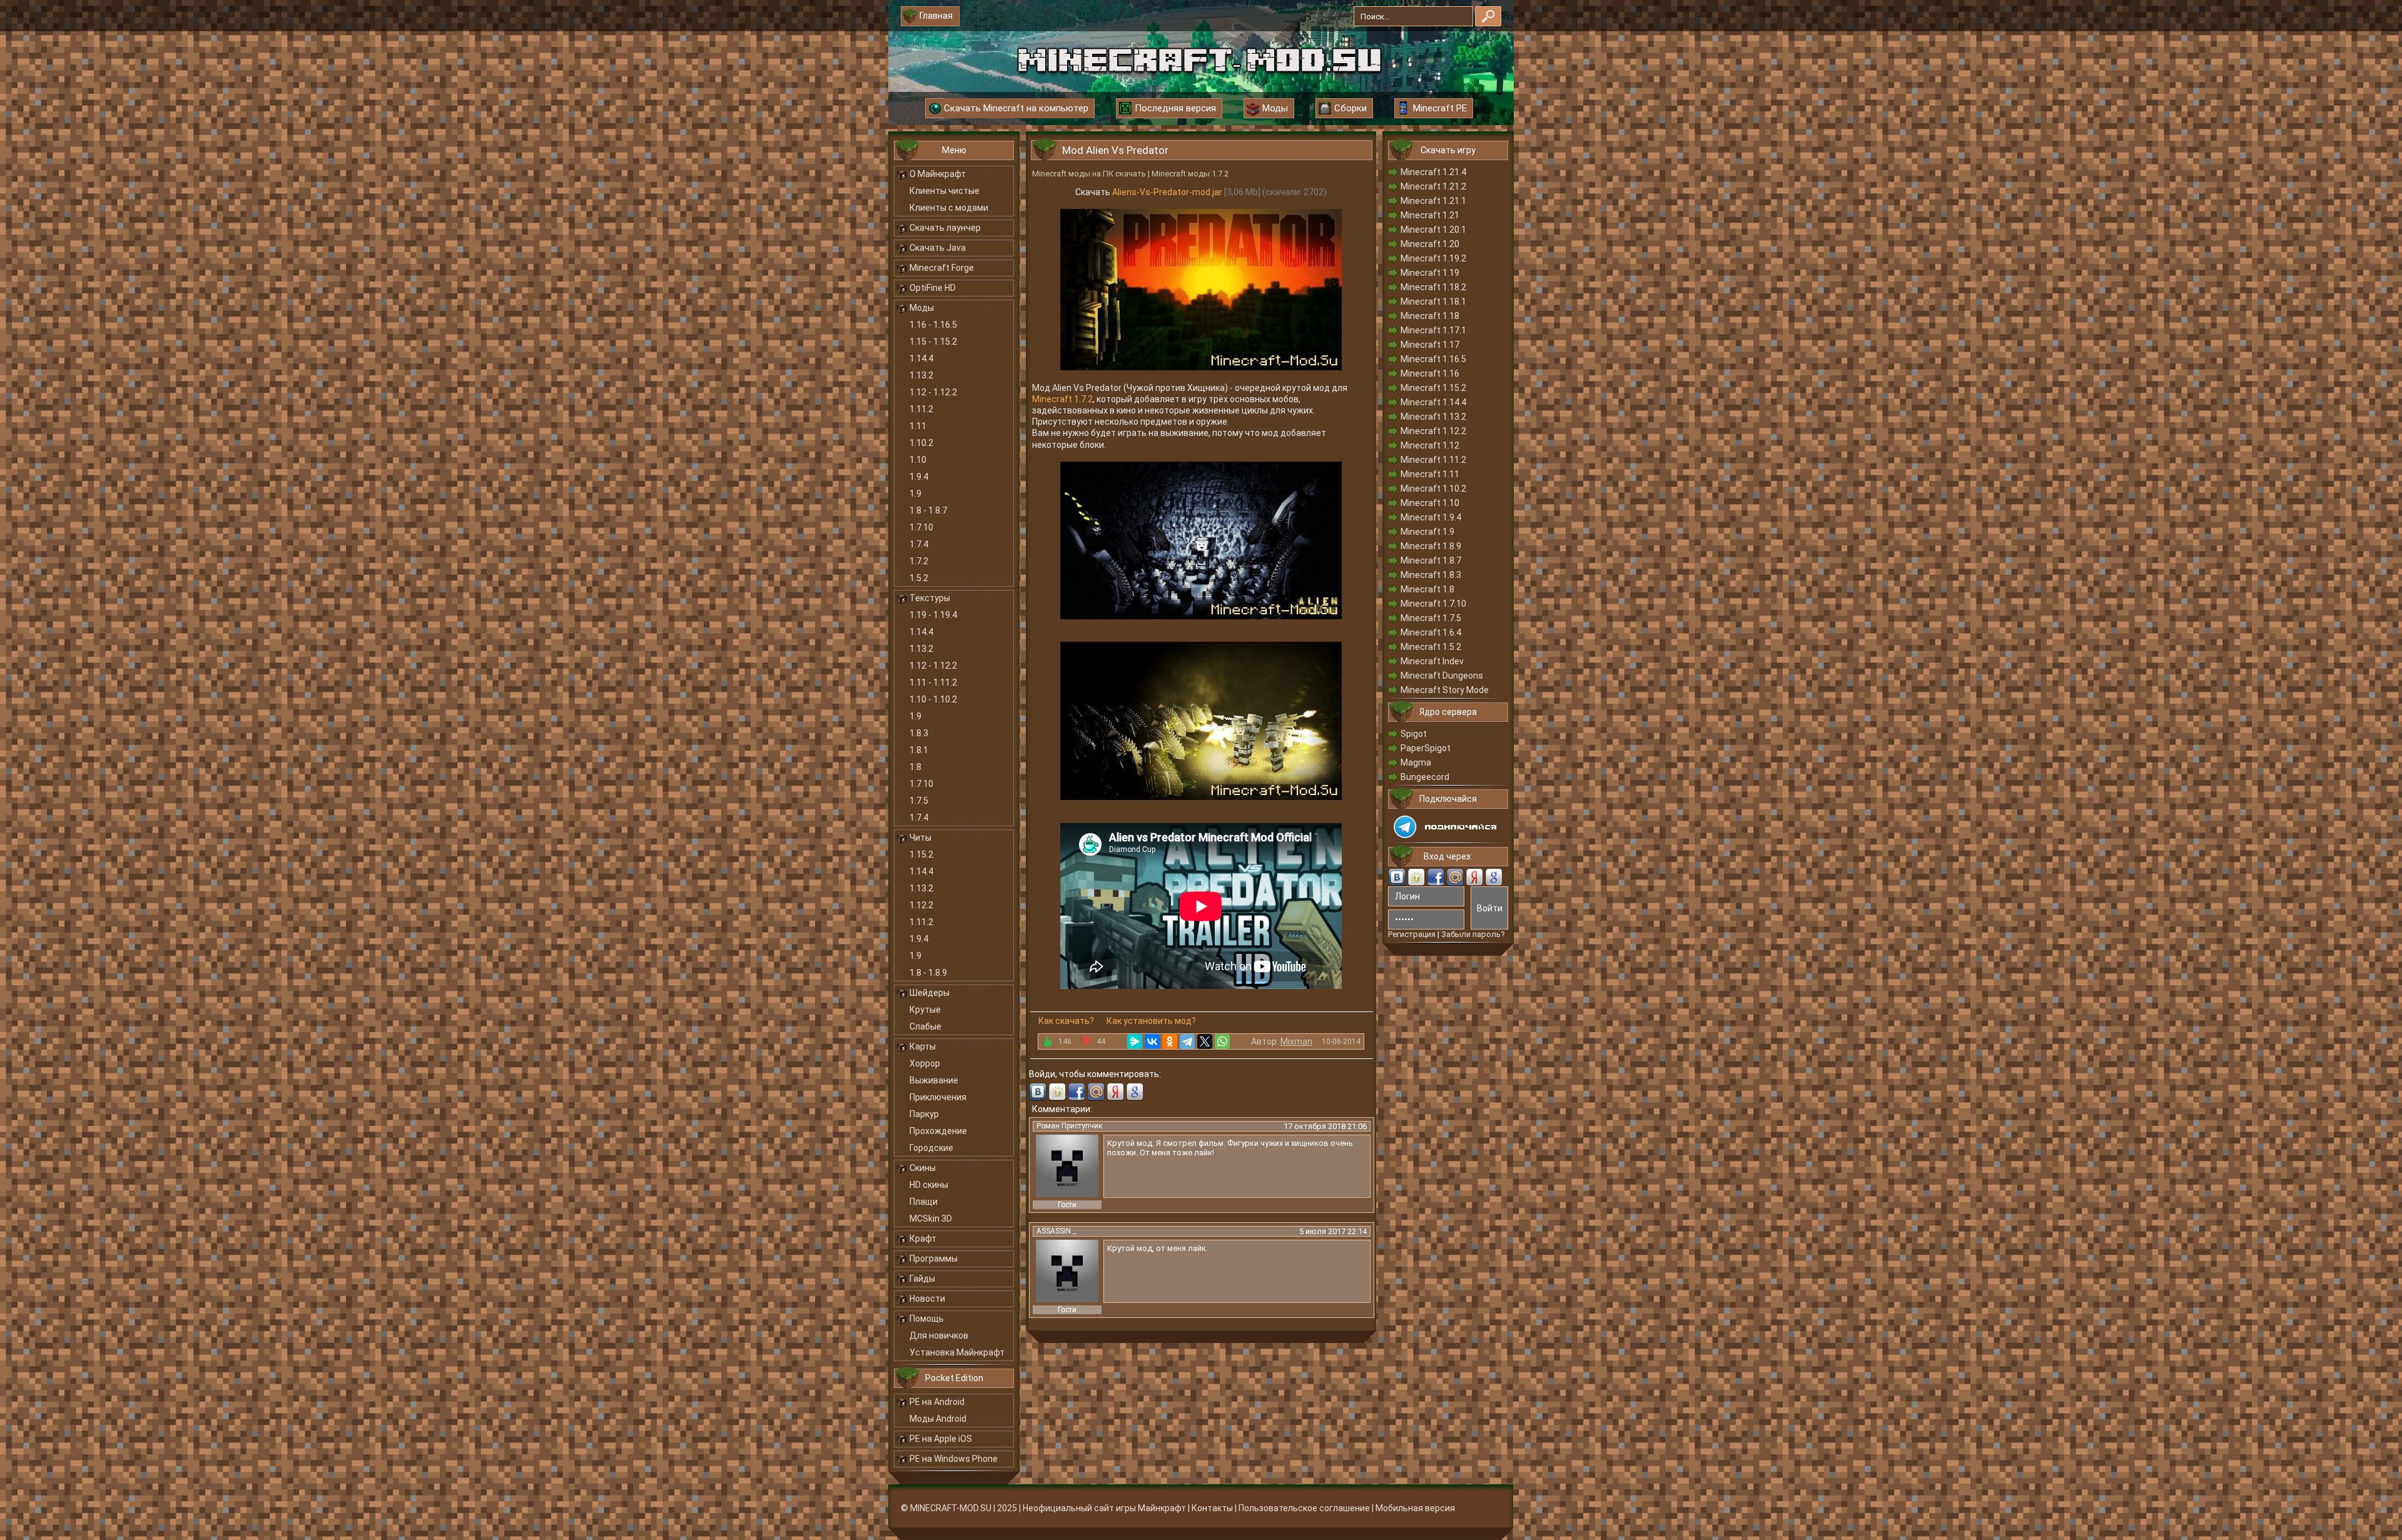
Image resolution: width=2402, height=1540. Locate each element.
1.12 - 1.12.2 (933, 392)
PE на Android (937, 1402)
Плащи (924, 1202)
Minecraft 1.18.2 (1433, 287)
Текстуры (930, 598)
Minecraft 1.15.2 (1433, 388)
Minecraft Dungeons (1442, 676)
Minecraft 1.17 (1430, 345)
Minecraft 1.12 (1430, 445)
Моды (922, 308)
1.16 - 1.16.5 (933, 325)
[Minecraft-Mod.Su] (1199, 59)
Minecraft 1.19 (1430, 273)
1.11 (918, 426)
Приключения (938, 1097)
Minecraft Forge (942, 268)
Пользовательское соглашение (1304, 1508)
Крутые (925, 1010)
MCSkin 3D (931, 1218)
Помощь (927, 1319)
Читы (920, 838)
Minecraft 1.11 (1430, 474)
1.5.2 (919, 578)
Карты (923, 1046)
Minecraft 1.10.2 (1433, 489)
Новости (927, 1299)
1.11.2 (921, 409)
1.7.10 (921, 527)
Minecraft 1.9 (1427, 532)
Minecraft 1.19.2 (1433, 258)
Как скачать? (1066, 1021)
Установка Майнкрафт (957, 1352)
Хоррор (925, 1063)
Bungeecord (1425, 777)
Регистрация (1412, 934)
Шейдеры (930, 993)
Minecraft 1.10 (1430, 503)
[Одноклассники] (1170, 1041)
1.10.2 (921, 443)
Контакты (1212, 1508)
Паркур (924, 1114)
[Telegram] (1187, 1041)
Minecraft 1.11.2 (1433, 460)
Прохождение (938, 1131)
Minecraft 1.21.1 (1433, 201)
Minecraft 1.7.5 (1431, 618)
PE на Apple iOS (941, 1439)
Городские (931, 1148)
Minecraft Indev (1432, 661)
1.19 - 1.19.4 (933, 615)
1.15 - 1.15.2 (933, 342)
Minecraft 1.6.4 (1431, 632)
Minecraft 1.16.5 (1433, 359)
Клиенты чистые (945, 191)
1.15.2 (921, 854)
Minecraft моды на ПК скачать (1089, 174)
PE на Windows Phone (954, 1459)
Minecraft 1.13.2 (1433, 417)
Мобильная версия (1415, 1508)
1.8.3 (919, 733)
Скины (923, 1168)
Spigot (1414, 734)
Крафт (923, 1239)
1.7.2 (919, 561)
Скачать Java (938, 248)
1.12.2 (921, 905)
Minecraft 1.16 (1430, 373)
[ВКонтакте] (1152, 1041)
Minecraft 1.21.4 (1433, 172)
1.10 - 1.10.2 (933, 699)
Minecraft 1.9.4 (1431, 517)
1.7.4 (919, 544)
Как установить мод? (1151, 1021)
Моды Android (938, 1419)
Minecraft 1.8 (1427, 589)
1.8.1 (919, 750)
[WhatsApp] (1222, 1041)
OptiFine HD (933, 288)
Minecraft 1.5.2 (1431, 647)
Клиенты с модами (949, 208)
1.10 (918, 460)
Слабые (925, 1026)
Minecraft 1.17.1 (1433, 330)
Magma (1416, 762)
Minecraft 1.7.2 (1062, 399)
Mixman (1296, 1041)
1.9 (915, 494)
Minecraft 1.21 (1430, 215)
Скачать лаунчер (945, 228)
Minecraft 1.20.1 (1433, 230)
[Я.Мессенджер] (1135, 1041)
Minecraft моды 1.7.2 (1190, 174)
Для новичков (939, 1335)
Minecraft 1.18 (1430, 316)
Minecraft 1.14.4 (1433, 402)
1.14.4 (921, 358)
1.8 (915, 767)
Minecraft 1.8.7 (1431, 560)
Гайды (922, 1279)
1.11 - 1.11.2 (933, 682)
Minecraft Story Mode (1445, 690)
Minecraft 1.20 (1430, 244)
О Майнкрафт (938, 174)
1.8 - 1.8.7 (928, 510)
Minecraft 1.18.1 (1433, 301)
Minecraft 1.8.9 (1431, 546)
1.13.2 (921, 375)
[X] (1205, 1041)
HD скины (929, 1185)
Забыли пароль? (1473, 934)
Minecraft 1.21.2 (1433, 186)
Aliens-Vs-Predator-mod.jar (1167, 192)
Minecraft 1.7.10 (1433, 604)
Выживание (934, 1080)
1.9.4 (919, 477)
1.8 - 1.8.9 (928, 973)
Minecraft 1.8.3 (1431, 575)
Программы (934, 1259)
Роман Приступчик (1069, 1126)
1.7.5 (919, 801)
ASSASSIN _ (1056, 1231)
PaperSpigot (1426, 748)
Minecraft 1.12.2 (1433, 431)
